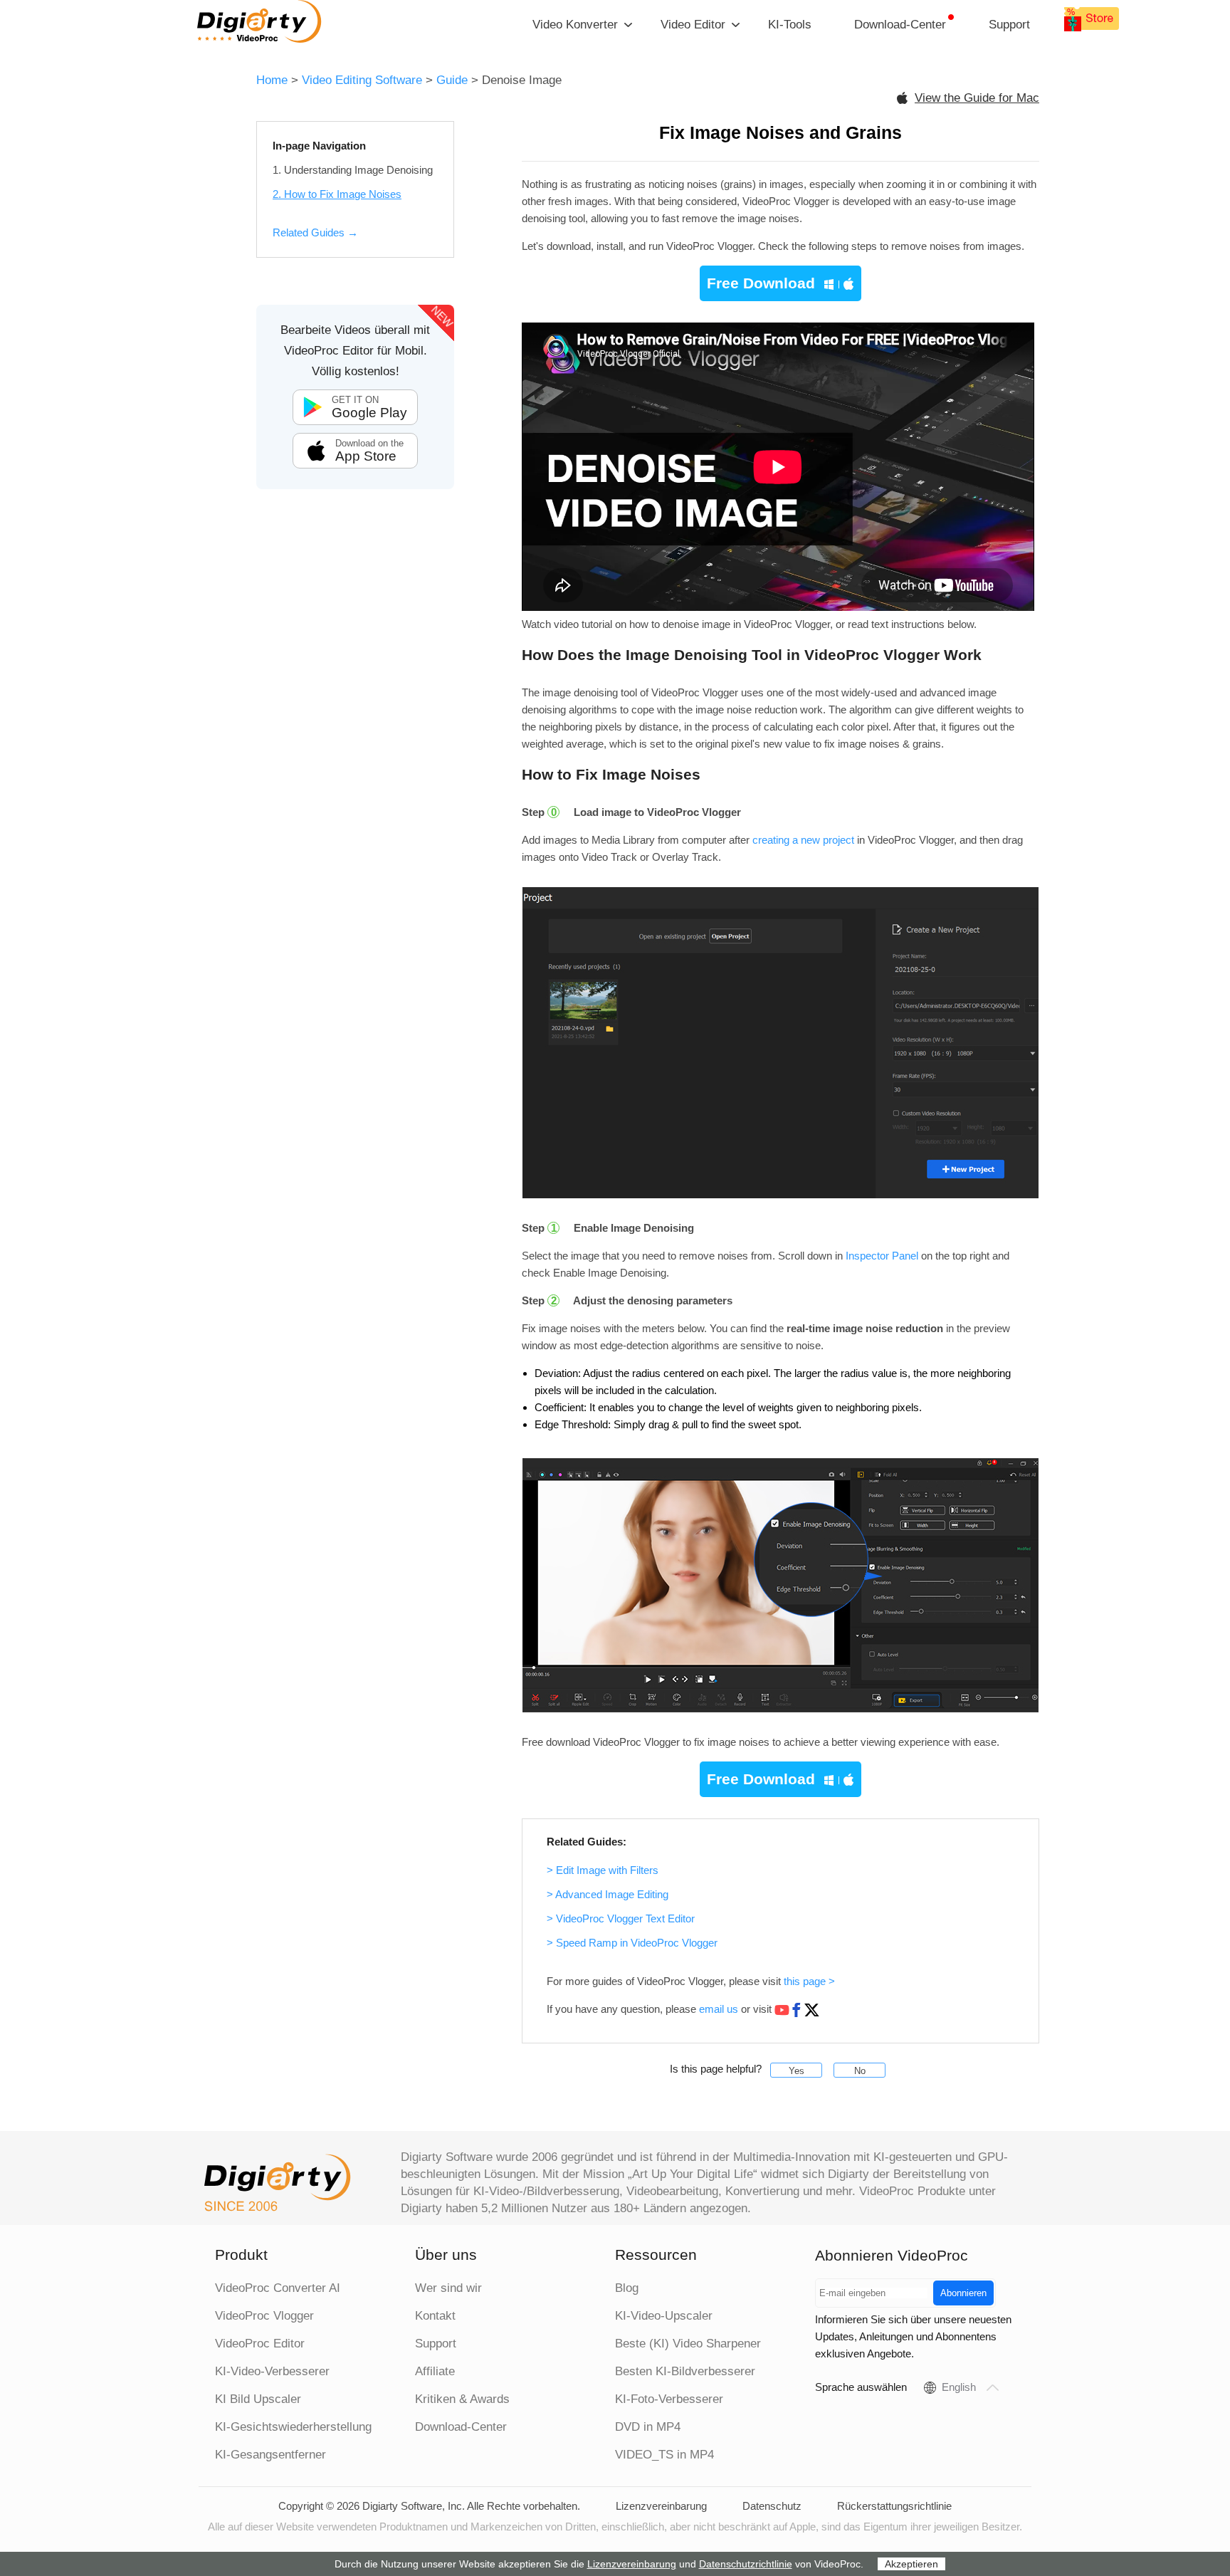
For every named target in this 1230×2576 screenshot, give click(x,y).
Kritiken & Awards (462, 2399)
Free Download (761, 283)
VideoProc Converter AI (278, 2288)
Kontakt (435, 2316)
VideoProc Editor (260, 2344)
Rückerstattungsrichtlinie (894, 2506)
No (860, 2071)
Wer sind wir (448, 2288)
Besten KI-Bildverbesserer (685, 2371)
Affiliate (435, 2371)
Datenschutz (772, 2506)
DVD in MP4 (648, 2427)
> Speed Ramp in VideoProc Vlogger (632, 1943)
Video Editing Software (364, 80)
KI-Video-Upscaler (664, 2316)
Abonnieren (963, 2293)
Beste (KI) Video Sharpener (688, 2344)
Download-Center (900, 25)
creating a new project (803, 840)
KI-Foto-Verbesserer (669, 2399)
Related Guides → (315, 232)
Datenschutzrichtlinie (746, 2564)
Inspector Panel (882, 1256)
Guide (452, 80)
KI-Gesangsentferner (270, 2455)
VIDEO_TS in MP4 (664, 2455)
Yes (797, 2071)
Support (1009, 25)
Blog (627, 2288)
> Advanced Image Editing (608, 1894)
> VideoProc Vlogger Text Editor (621, 1918)
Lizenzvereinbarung (661, 2506)
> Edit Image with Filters (603, 1870)
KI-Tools (790, 25)
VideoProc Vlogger (264, 2316)
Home (272, 80)
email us (719, 2009)
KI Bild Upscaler (258, 2399)
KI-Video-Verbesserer (272, 2371)
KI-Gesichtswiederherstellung (293, 2427)
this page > (809, 1981)
